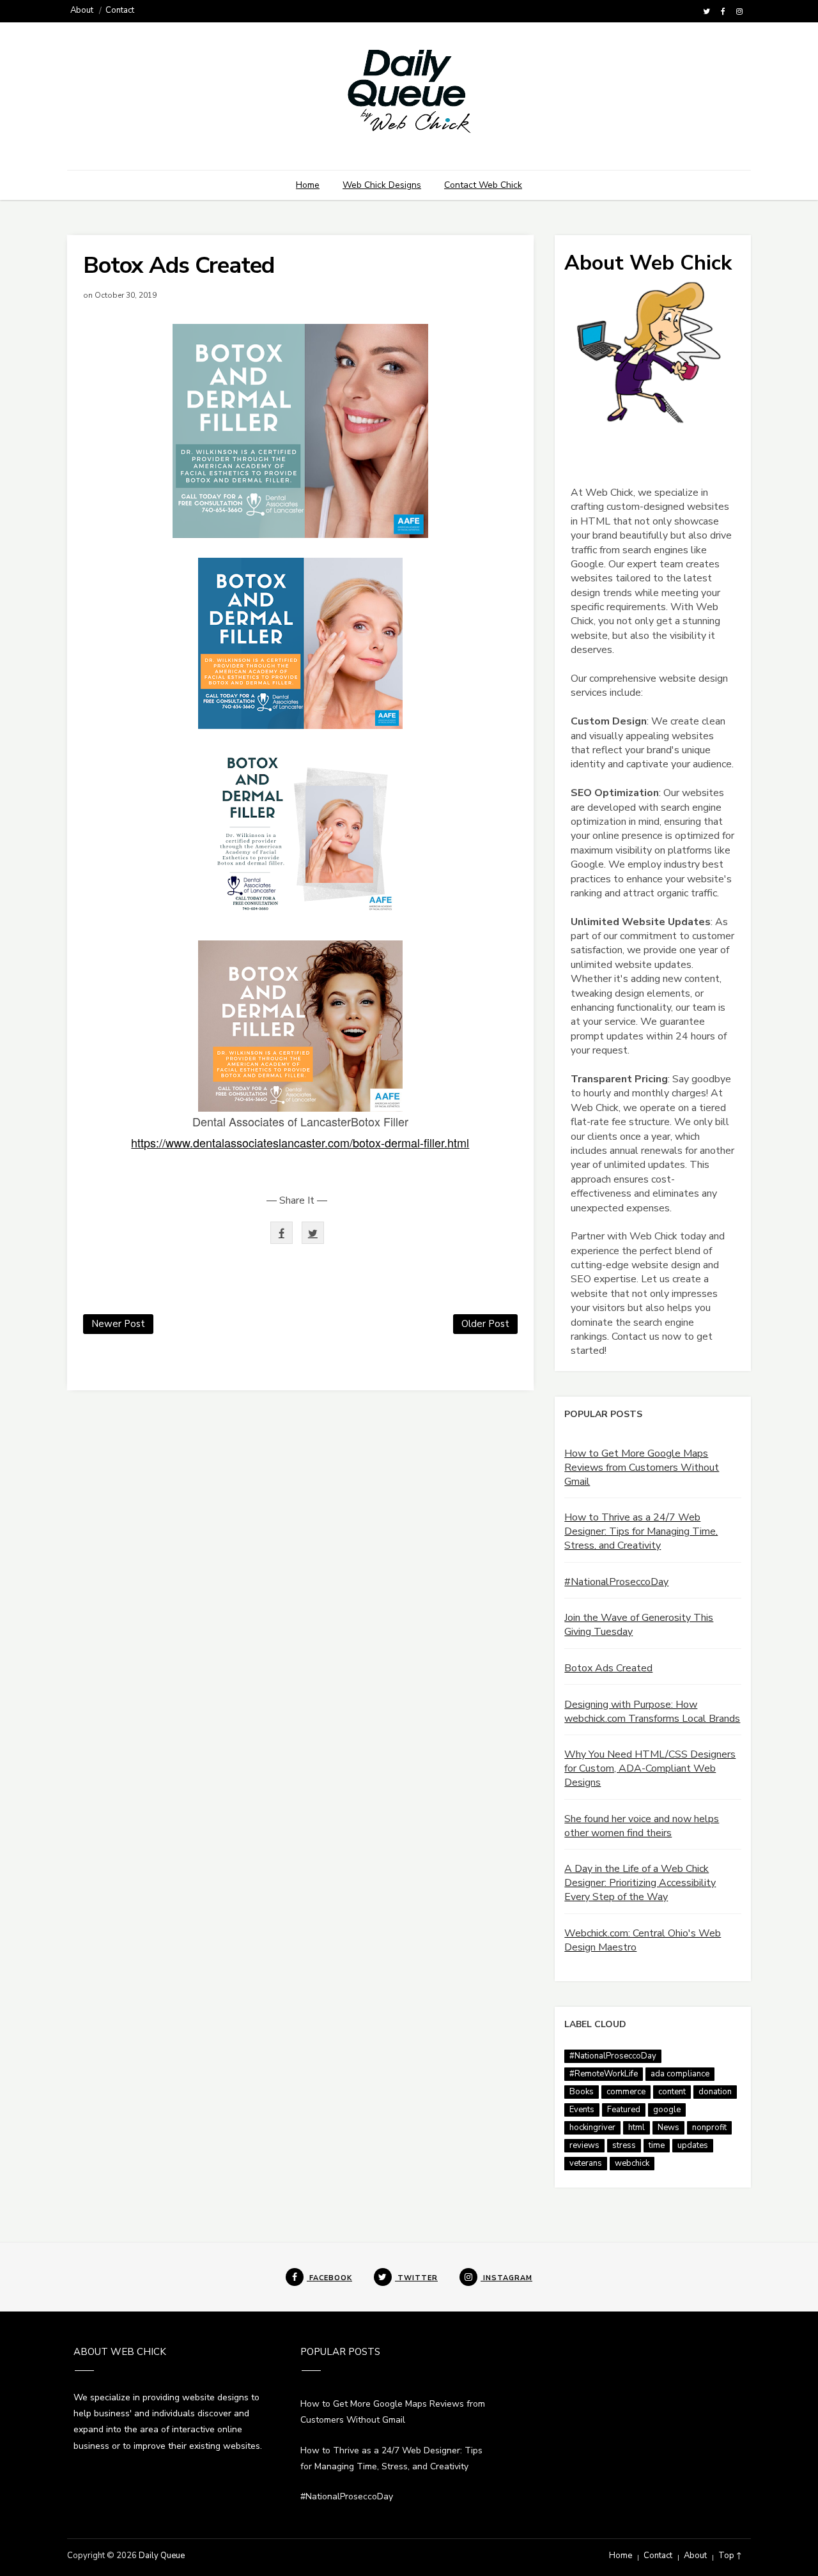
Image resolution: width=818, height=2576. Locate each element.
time (657, 2145)
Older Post (485, 1324)
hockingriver (592, 2127)
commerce (626, 2092)
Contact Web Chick (483, 185)
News (668, 2127)
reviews (584, 2145)
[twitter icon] (706, 11)
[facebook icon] (723, 11)
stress (624, 2145)
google (667, 2110)
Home (308, 185)
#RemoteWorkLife (604, 2074)
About (82, 10)
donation (715, 2092)
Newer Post (118, 1324)
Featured (624, 2110)
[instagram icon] (739, 11)
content (672, 2092)
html (637, 2127)
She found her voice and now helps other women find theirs (642, 1826)
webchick (632, 2163)
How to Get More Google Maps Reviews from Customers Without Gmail (642, 1468)
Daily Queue (162, 2556)
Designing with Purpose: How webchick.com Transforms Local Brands (652, 1712)
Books (582, 2092)
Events (582, 2110)
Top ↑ (730, 2556)
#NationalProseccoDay (616, 1582)
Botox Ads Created (608, 1668)
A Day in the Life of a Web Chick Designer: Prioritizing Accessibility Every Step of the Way (640, 1883)
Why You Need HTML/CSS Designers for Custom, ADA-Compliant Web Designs (650, 1768)
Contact (120, 10)
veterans (586, 2163)
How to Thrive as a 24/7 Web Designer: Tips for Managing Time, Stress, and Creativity (641, 1531)
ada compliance (680, 2074)
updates (693, 2145)
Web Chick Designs (382, 185)
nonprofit (709, 2127)
